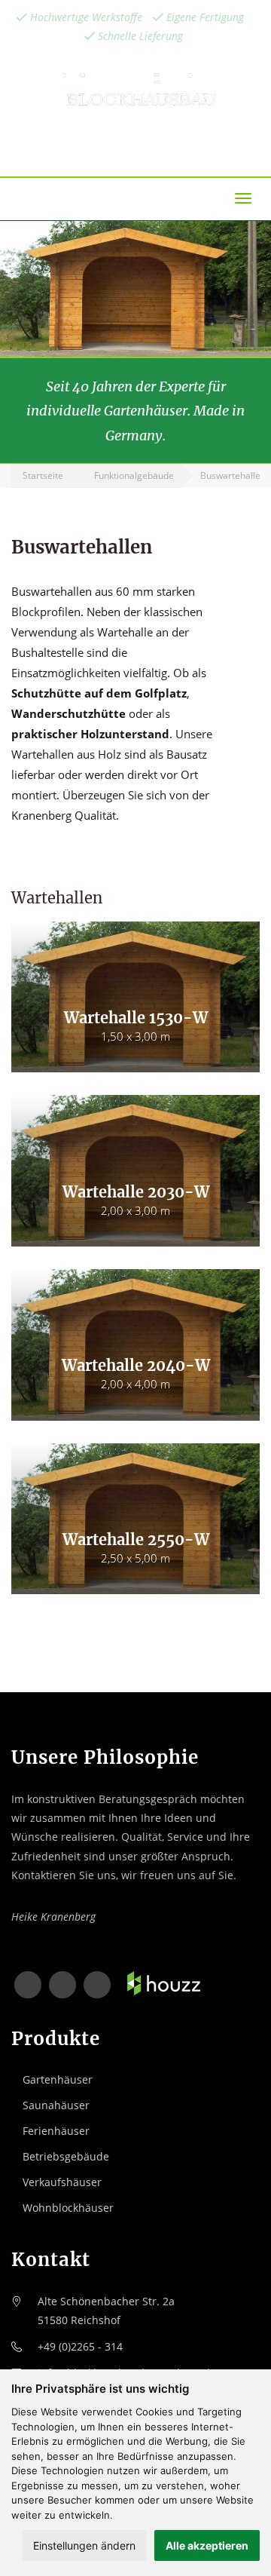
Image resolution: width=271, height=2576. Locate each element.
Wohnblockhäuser (68, 2208)
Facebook (28, 1985)
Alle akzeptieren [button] (207, 2545)
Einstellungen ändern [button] (84, 2545)
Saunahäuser (56, 2105)
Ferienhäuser (56, 2131)
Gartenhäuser (58, 2079)
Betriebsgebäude (66, 2156)
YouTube (97, 1985)
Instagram (62, 1985)
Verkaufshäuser (62, 2182)
